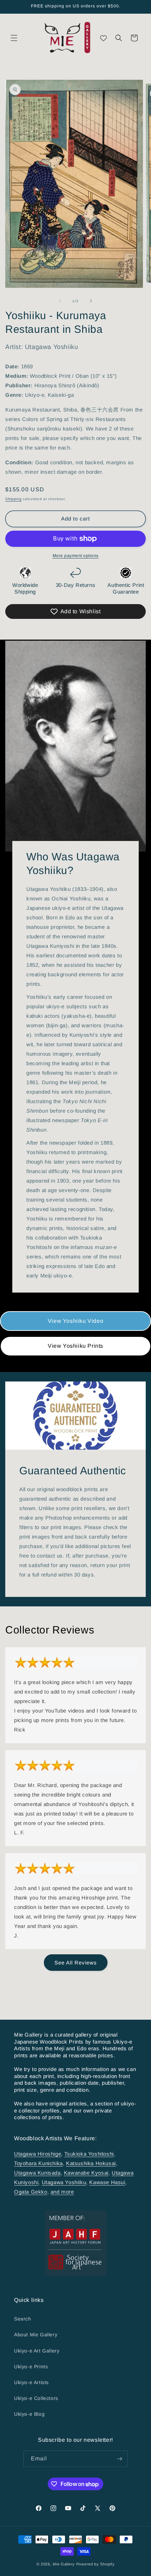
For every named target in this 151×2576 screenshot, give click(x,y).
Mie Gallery (64, 2564)
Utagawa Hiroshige (38, 2154)
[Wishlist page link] (103, 38)
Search (23, 2319)
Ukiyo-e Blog (29, 2414)
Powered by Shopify (96, 2564)
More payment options (76, 556)
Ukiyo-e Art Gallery (37, 2351)
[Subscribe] (120, 2459)
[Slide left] (60, 301)
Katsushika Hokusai (91, 2163)
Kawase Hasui (107, 2182)
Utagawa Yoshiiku (64, 2182)
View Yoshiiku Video (75, 1321)
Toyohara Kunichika (38, 2163)
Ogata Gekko (31, 2192)
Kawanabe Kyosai (86, 2173)
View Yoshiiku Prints (75, 1346)
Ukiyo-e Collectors (36, 2398)
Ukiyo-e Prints (31, 2367)
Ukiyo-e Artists (31, 2382)
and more (62, 2192)
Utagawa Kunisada (37, 2173)
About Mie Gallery (36, 2335)
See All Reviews (76, 1963)
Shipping (14, 499)
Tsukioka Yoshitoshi (89, 2154)
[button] (14, 38)
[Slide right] (91, 301)
